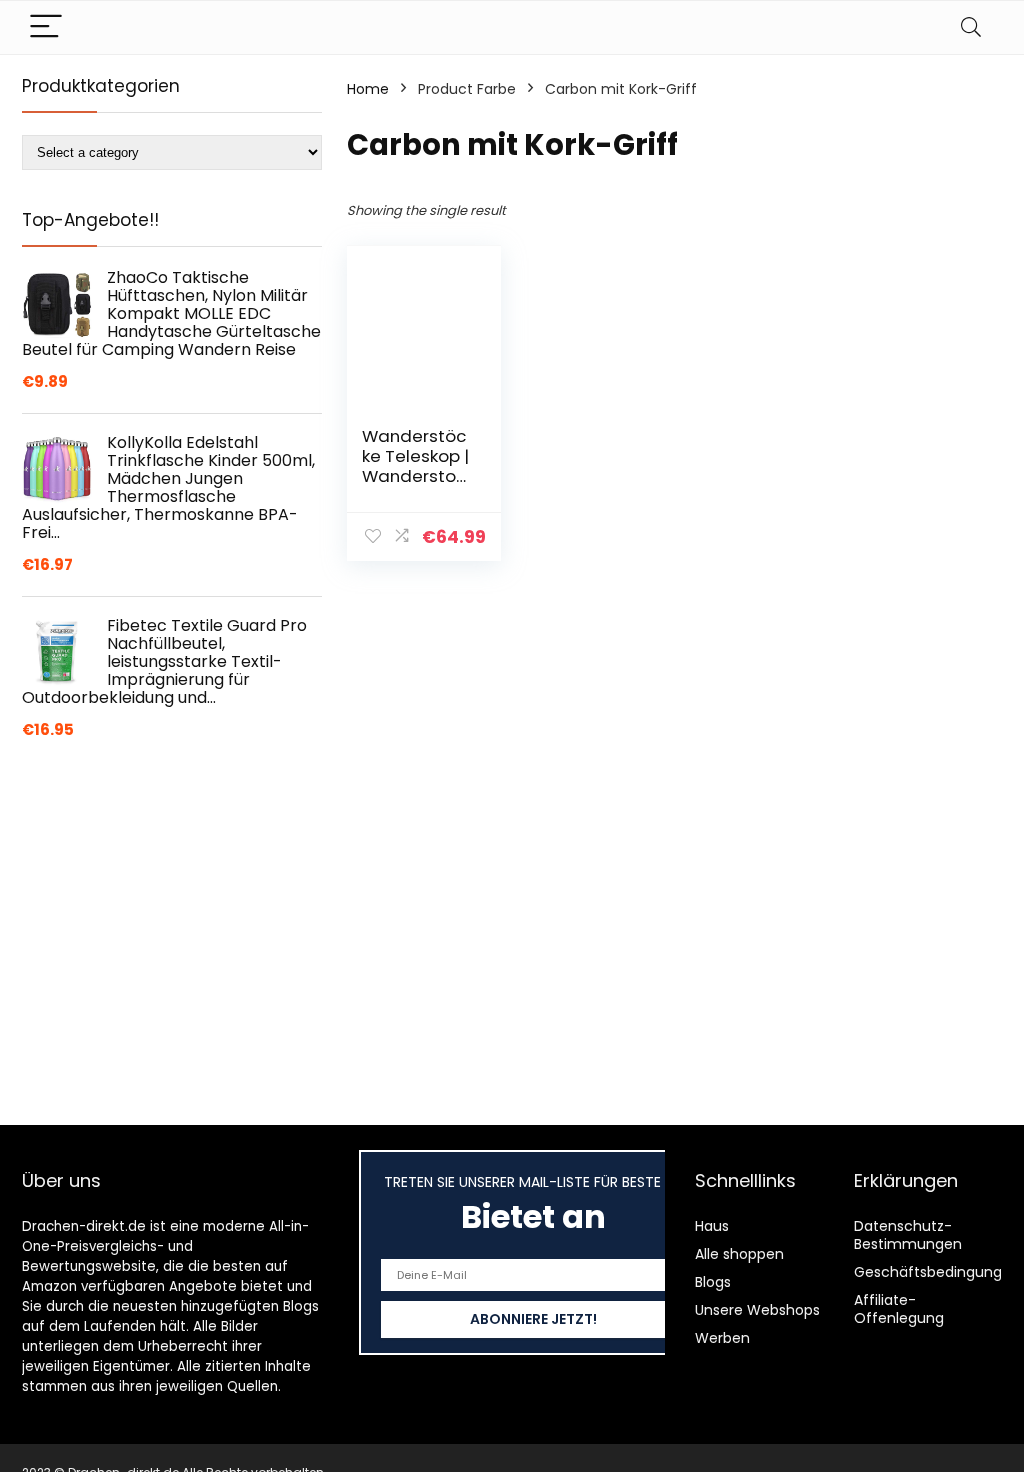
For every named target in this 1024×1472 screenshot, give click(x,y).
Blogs (713, 1282)
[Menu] (46, 27)
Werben (722, 1338)
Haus (712, 1226)
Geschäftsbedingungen (937, 1272)
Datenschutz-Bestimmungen (908, 1235)
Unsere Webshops (757, 1310)
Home (368, 89)
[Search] (971, 27)
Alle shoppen (739, 1254)
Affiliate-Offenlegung (899, 1309)
